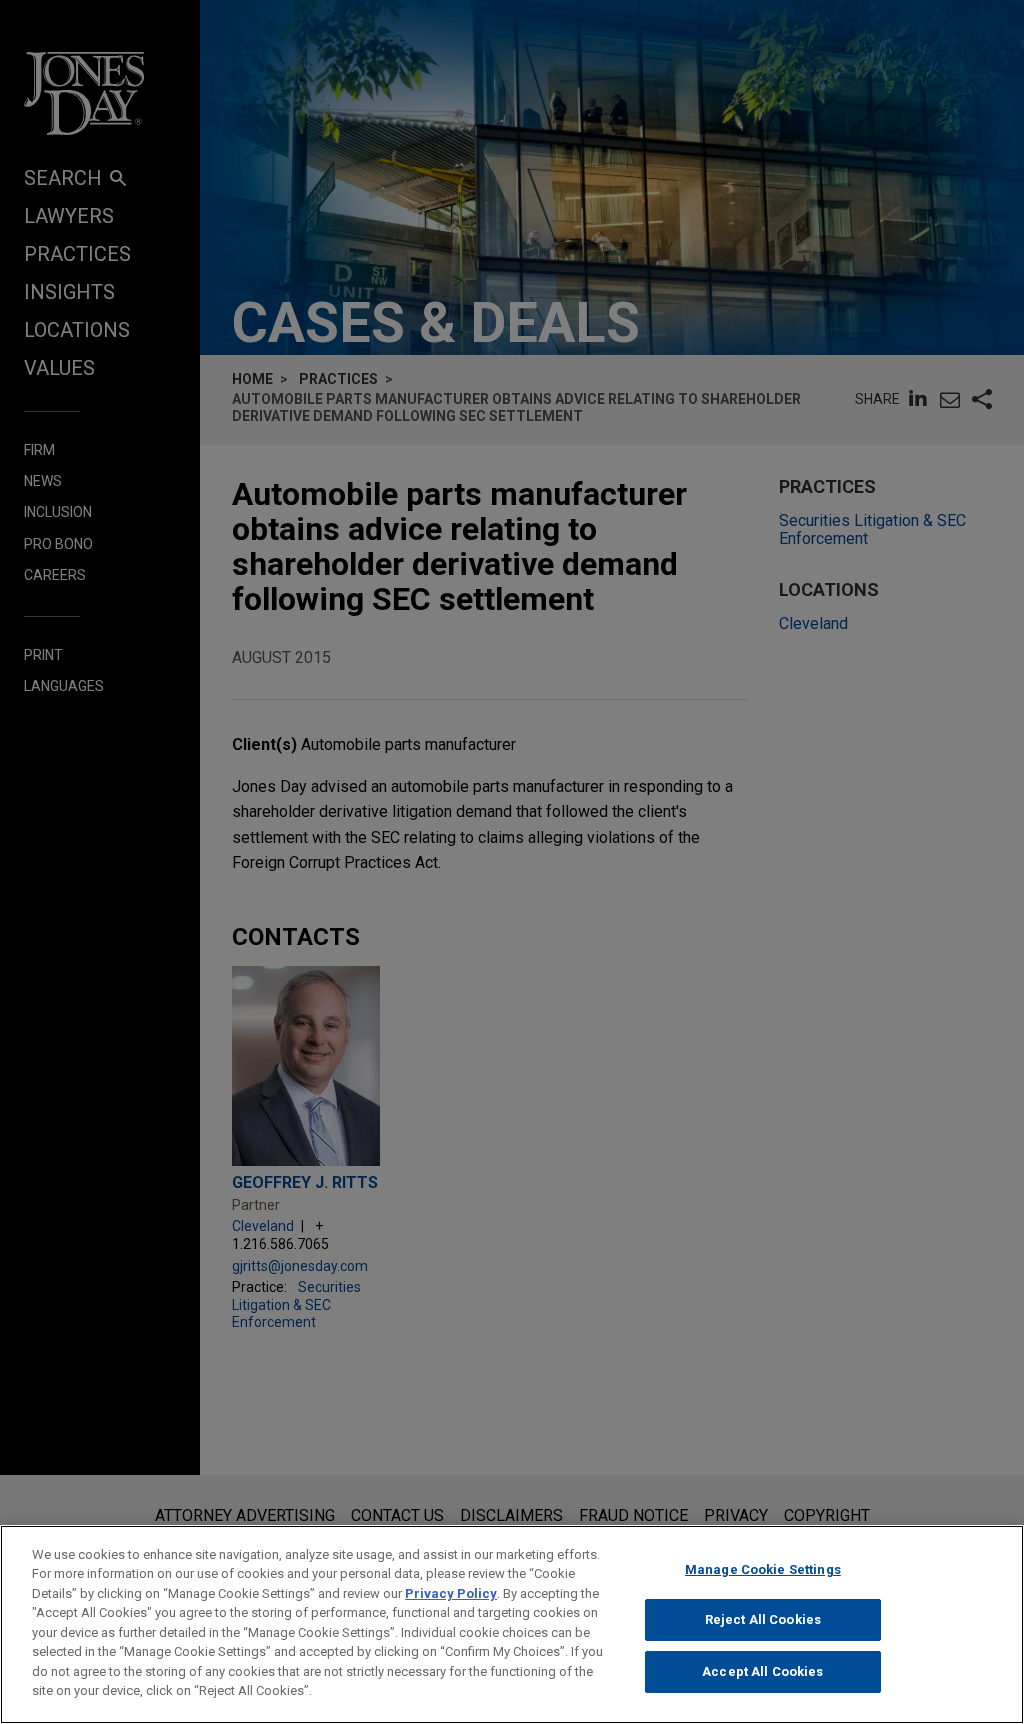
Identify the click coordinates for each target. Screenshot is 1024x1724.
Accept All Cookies (762, 1671)
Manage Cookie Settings (763, 1569)
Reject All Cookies (763, 1619)
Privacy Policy (451, 1593)
